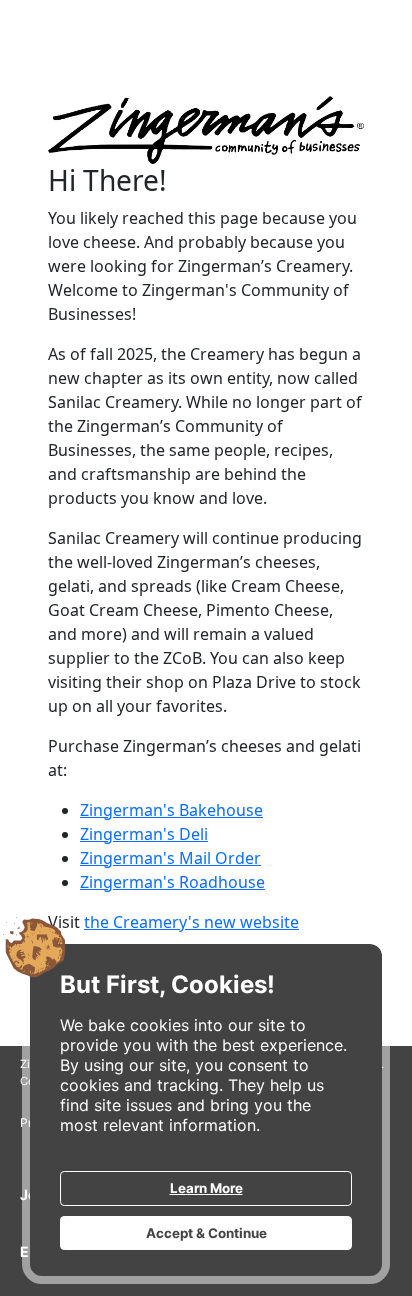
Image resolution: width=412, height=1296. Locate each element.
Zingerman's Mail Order (170, 858)
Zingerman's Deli (144, 834)
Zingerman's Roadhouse (172, 882)
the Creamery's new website (191, 922)
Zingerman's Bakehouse (171, 810)
